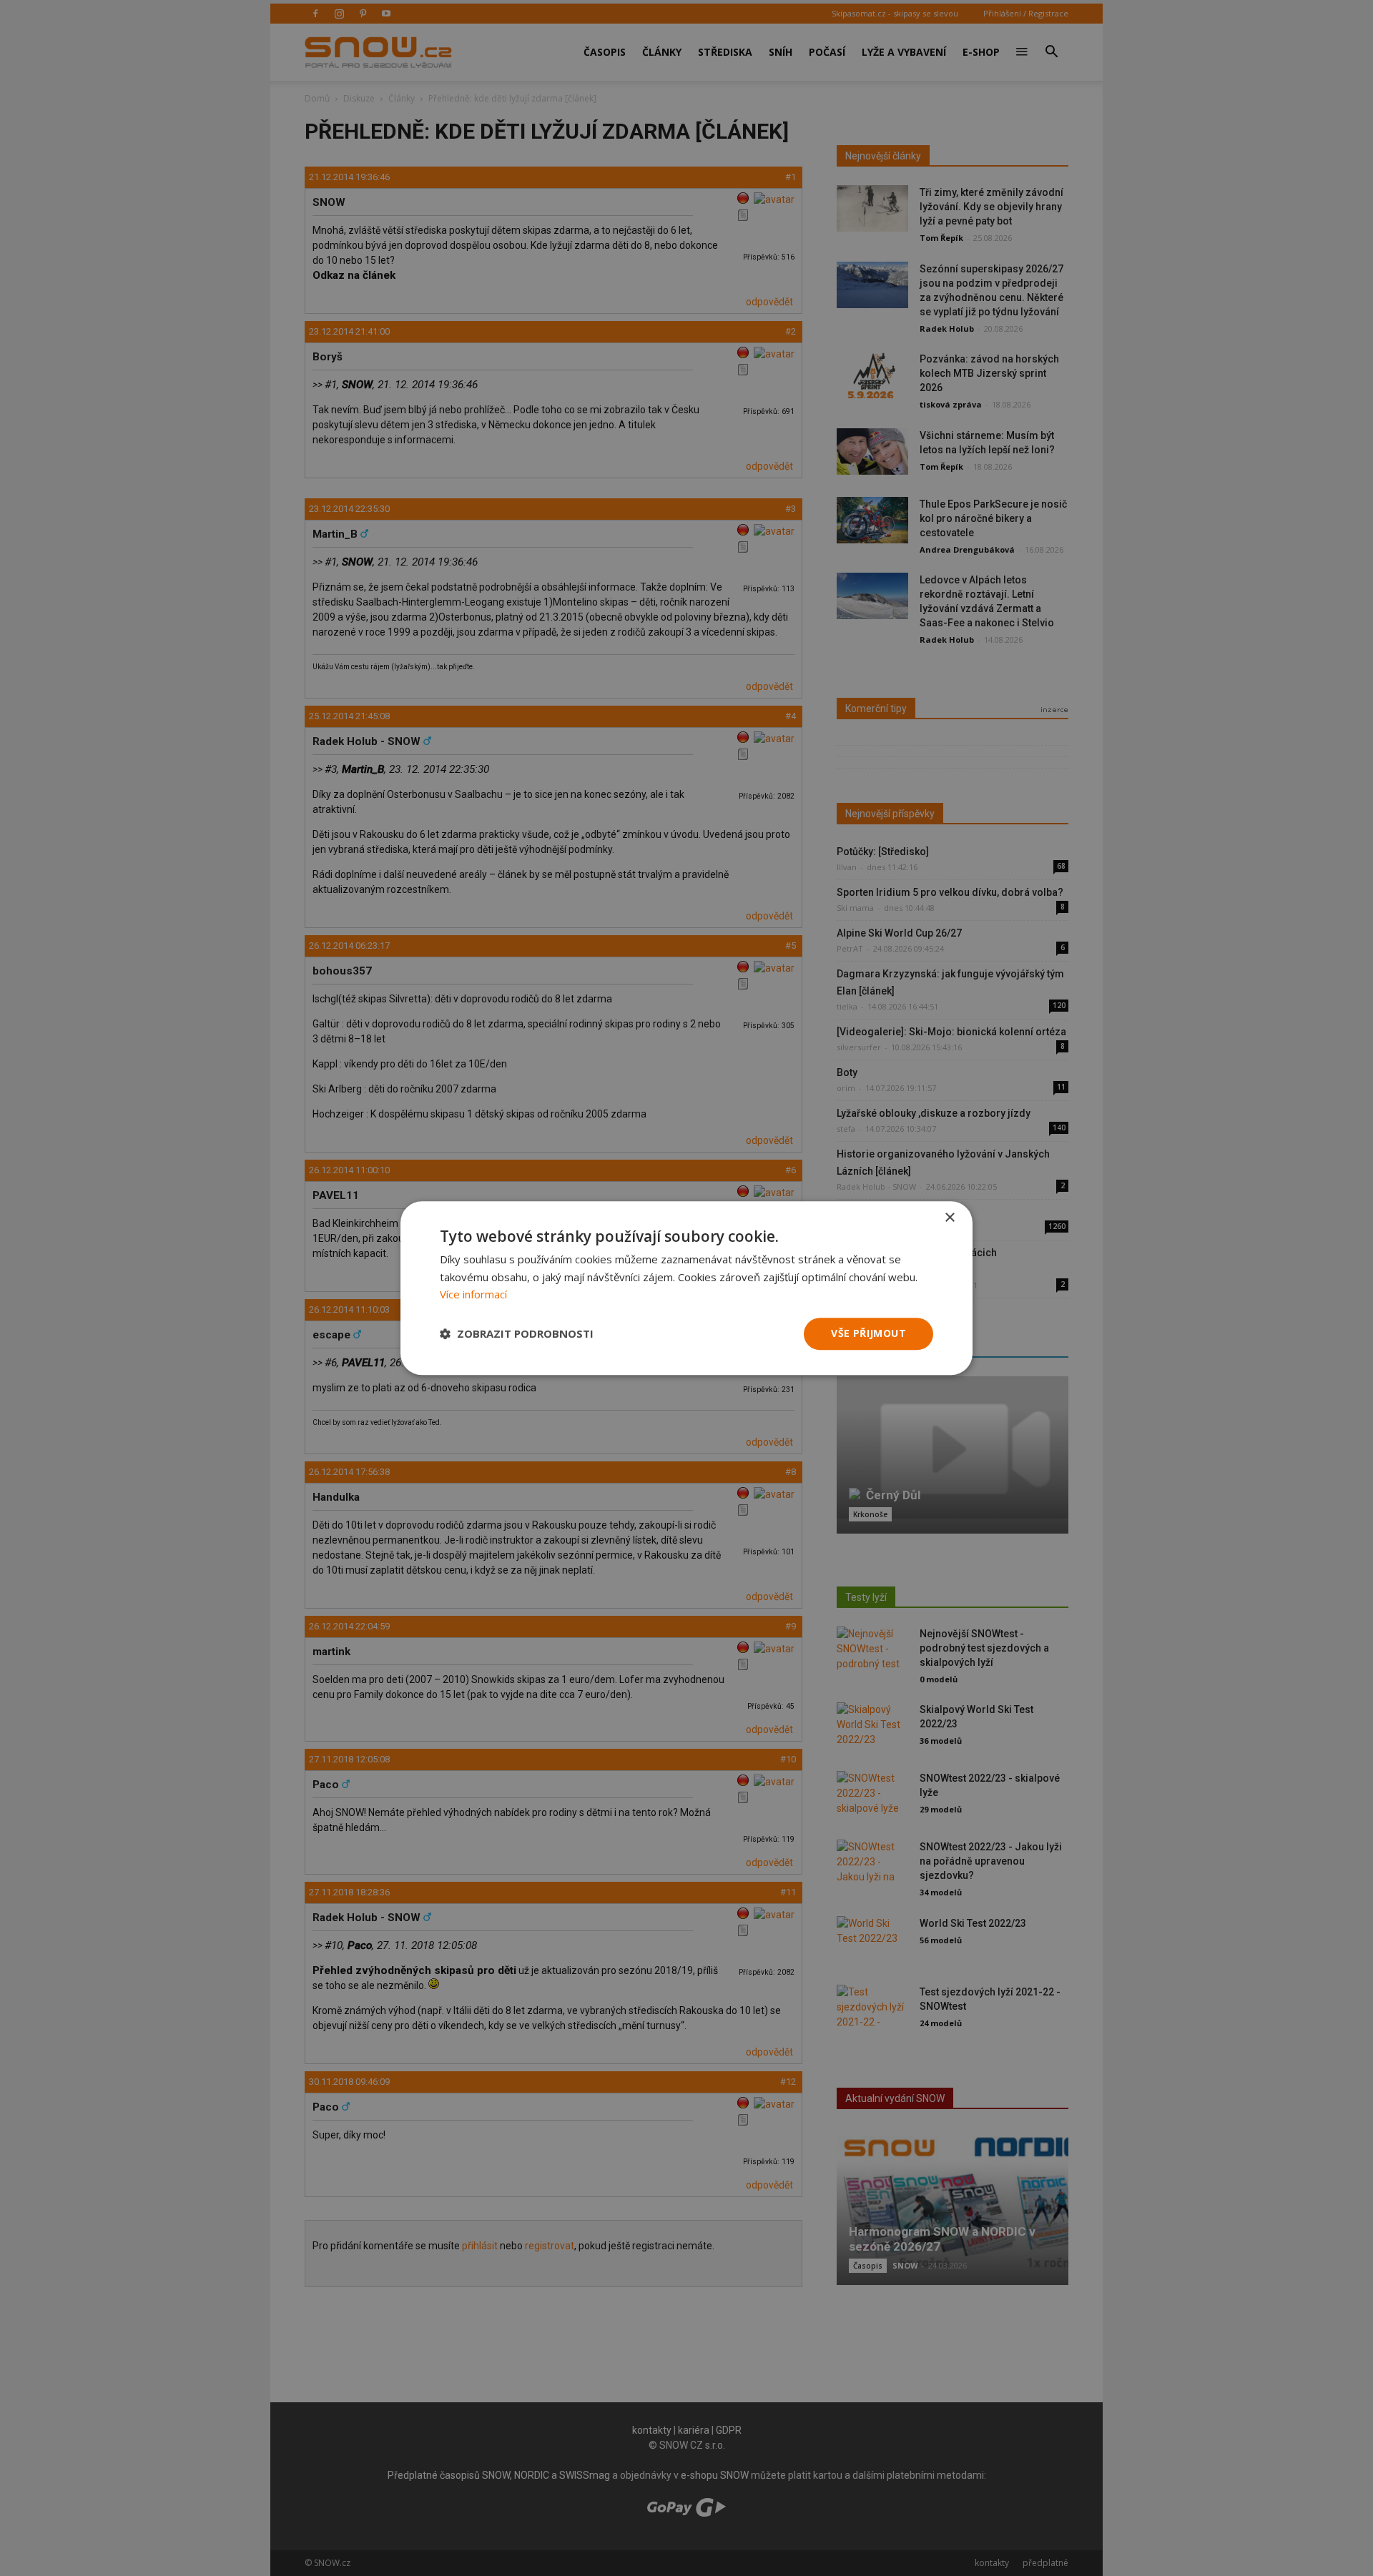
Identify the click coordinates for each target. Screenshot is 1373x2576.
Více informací (473, 1295)
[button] (517, 1334)
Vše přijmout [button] (868, 1333)
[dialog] (686, 1288)
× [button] (949, 1218)
